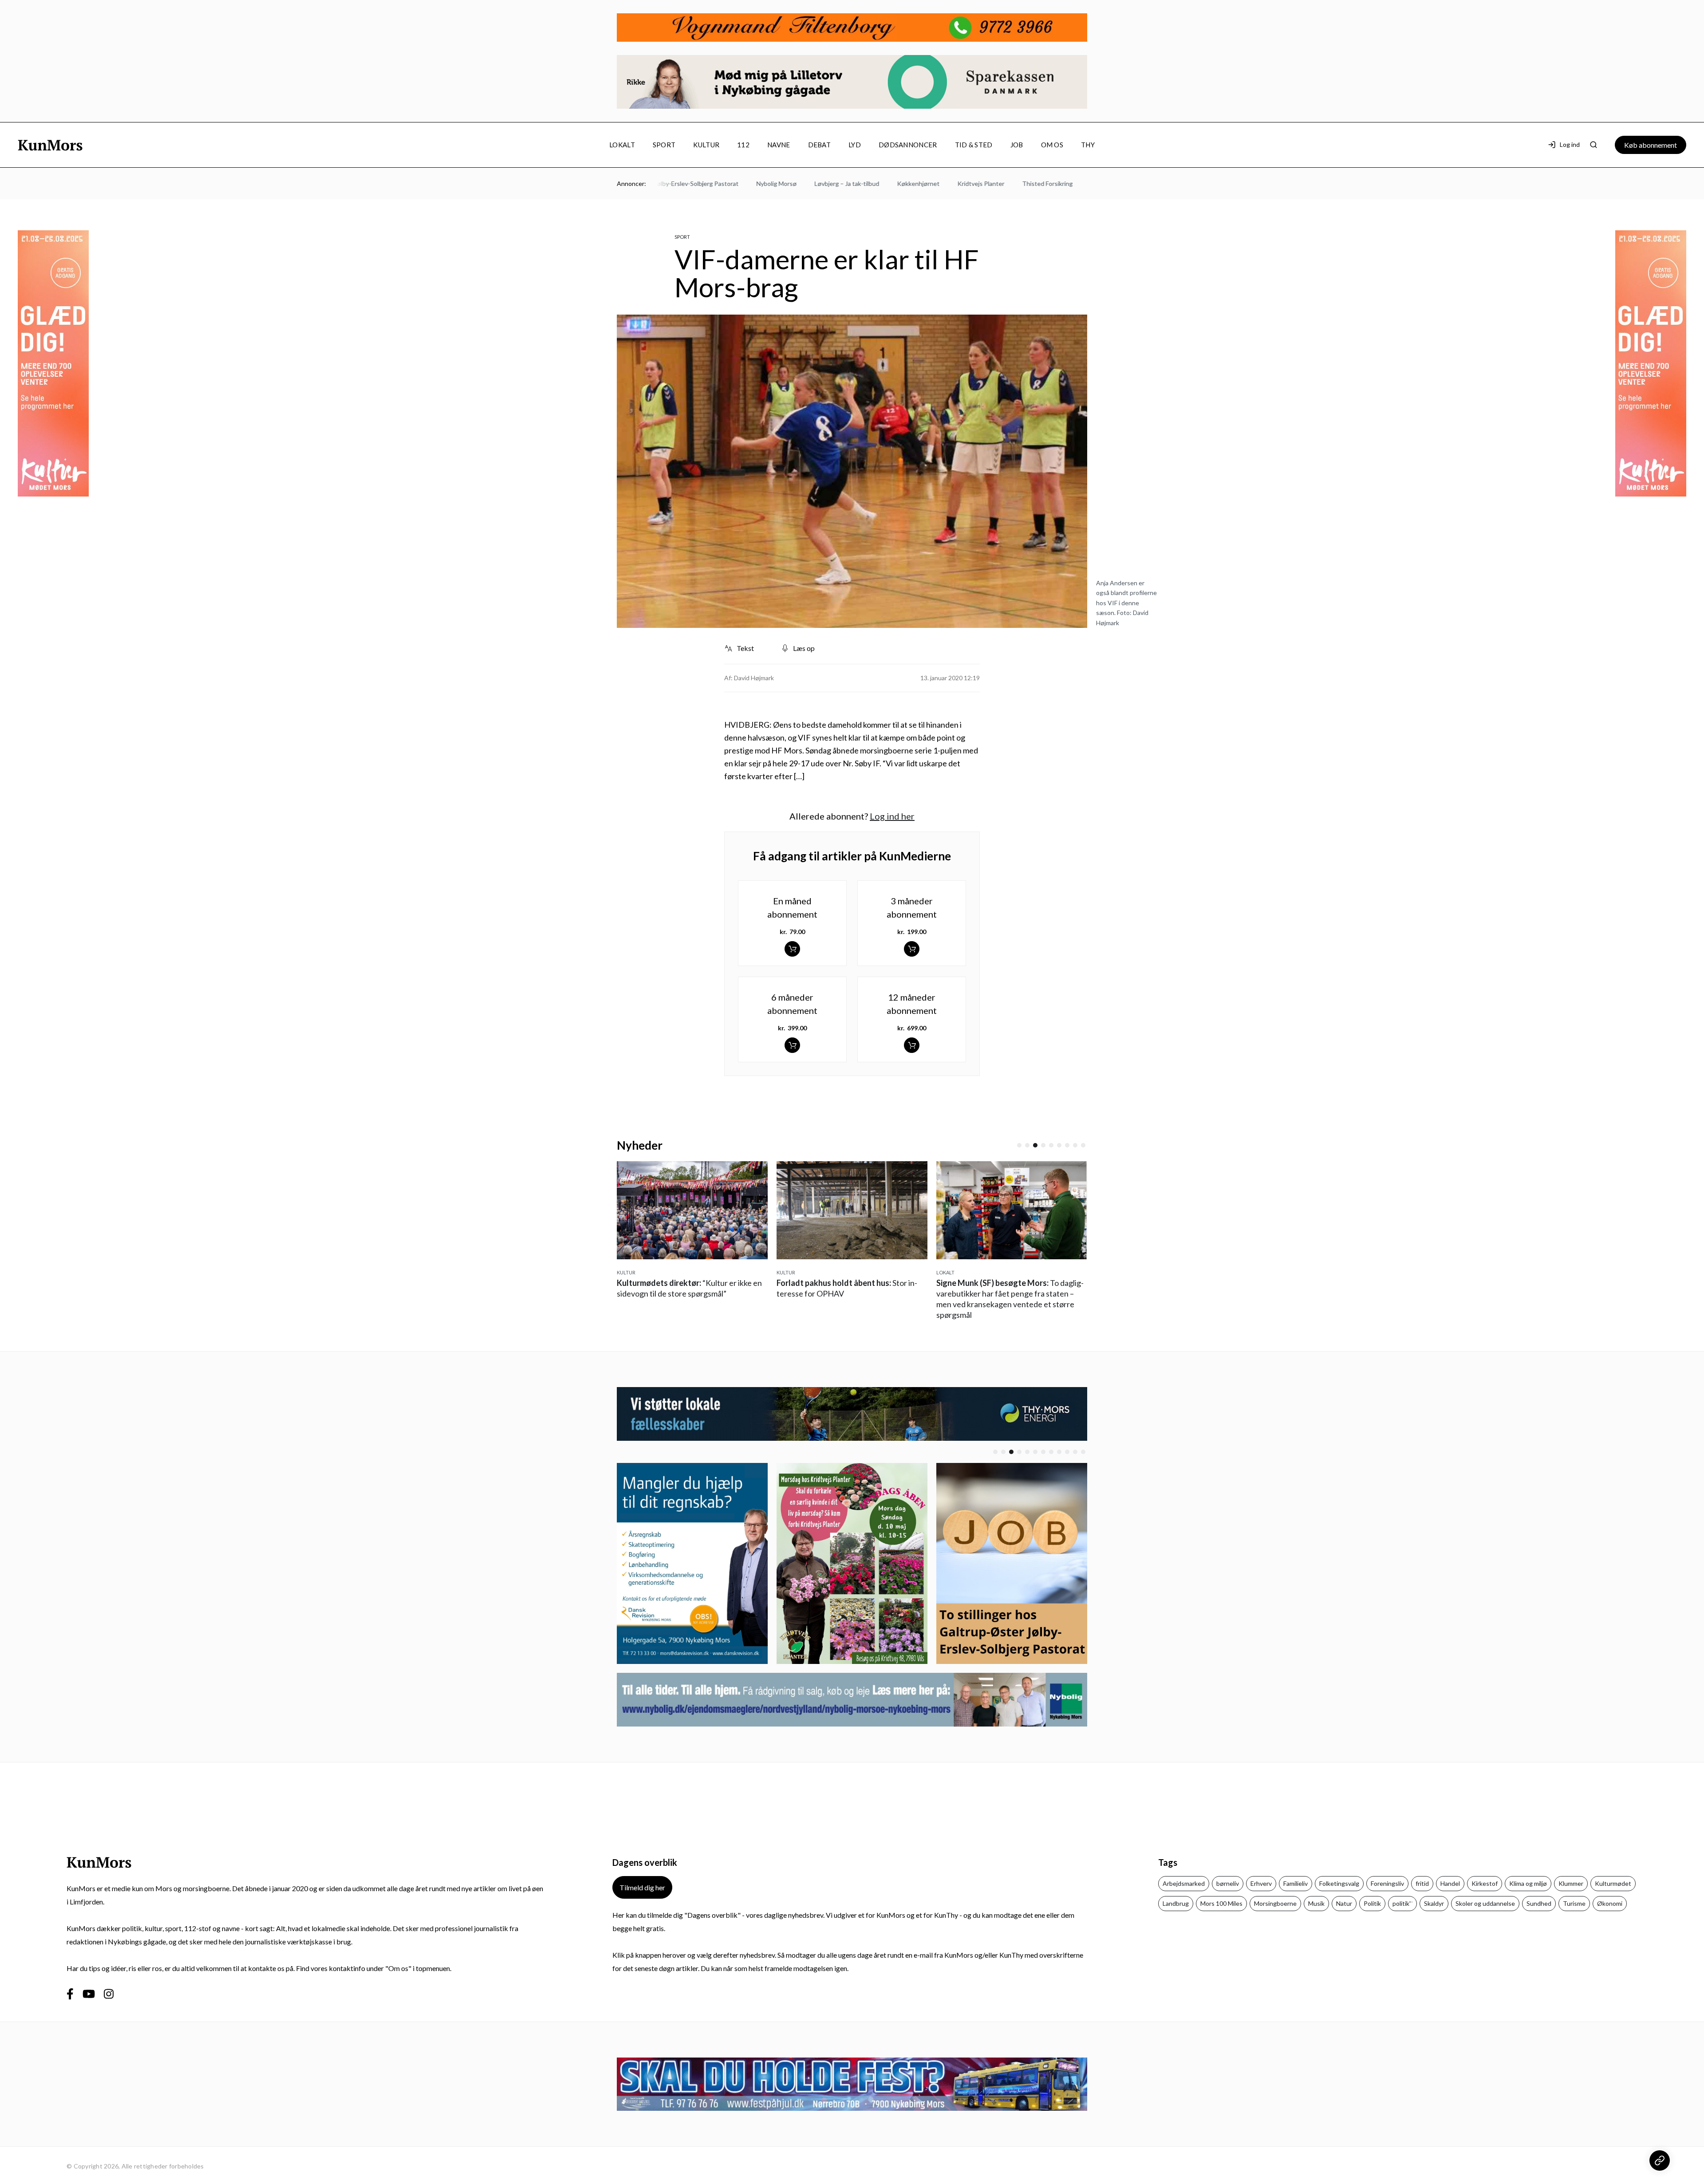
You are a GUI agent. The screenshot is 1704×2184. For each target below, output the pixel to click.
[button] (1019, 1145)
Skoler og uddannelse (1485, 1903)
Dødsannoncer (908, 145)
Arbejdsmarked (1184, 1883)
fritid (1422, 1883)
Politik (1372, 1903)
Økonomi (1610, 1903)
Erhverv (1261, 1883)
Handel (1450, 1883)
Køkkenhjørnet (846, 183)
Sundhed (1539, 1903)
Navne (779, 145)
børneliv (1228, 1883)
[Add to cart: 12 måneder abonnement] (912, 1045)
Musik (1316, 1903)
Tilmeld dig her (642, 1887)
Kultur (706, 145)
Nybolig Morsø (704, 183)
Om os (1052, 145)
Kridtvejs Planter (909, 183)
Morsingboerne (1275, 1903)
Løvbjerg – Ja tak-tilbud (775, 183)
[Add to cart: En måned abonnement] (792, 949)
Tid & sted (974, 145)
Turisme (1574, 1903)
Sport (664, 145)
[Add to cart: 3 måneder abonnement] (912, 949)
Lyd (855, 145)
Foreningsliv (1387, 1883)
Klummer (1571, 1883)
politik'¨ (1402, 1903)
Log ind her (892, 816)
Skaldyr (1434, 1903)
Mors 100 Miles (1221, 1903)
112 (743, 145)
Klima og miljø (1528, 1883)
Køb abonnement (1651, 145)
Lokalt (622, 145)
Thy (1088, 145)
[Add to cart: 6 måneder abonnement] (792, 1045)
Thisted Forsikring (975, 183)
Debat (820, 145)
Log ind (1570, 144)
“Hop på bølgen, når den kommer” (1008, 1293)
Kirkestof (1485, 1883)
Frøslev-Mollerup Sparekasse (1059, 183)
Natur (1344, 1903)
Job (1017, 145)
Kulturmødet (1613, 1883)
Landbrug (1176, 1903)
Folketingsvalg (1339, 1883)
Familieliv (1296, 1883)
